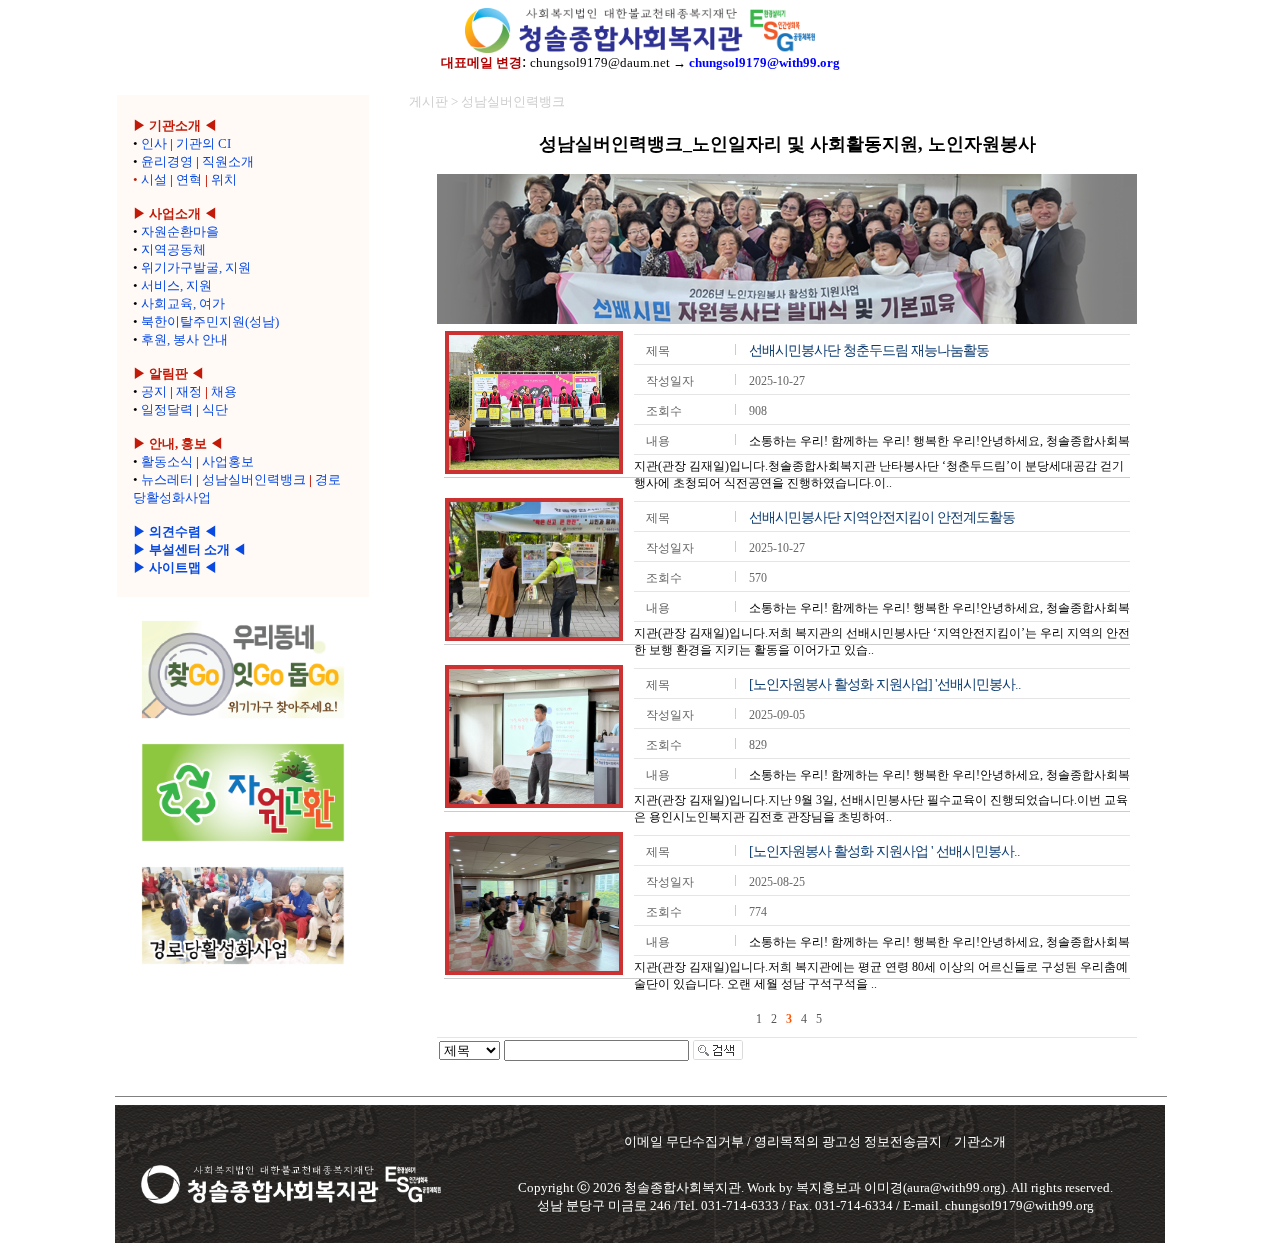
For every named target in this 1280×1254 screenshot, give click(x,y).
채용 (224, 391)
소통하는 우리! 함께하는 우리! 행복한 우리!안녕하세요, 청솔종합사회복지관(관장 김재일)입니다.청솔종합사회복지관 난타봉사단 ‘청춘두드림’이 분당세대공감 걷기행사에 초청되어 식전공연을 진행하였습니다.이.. (882, 462)
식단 (215, 409)
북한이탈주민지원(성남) (210, 321)
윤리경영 (167, 161)
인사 (154, 143)
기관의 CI (203, 143)
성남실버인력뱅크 (254, 479)
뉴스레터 (167, 479)
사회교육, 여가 (183, 303)
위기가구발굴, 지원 (196, 267)
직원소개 (228, 161)
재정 (189, 391)
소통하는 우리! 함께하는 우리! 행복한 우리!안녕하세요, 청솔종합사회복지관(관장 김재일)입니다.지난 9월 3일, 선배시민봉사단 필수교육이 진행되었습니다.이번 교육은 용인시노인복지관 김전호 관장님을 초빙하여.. (882, 796)
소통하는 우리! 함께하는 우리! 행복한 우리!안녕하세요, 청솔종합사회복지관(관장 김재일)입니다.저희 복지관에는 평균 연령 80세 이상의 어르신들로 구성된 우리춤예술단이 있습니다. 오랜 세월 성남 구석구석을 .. (882, 963)
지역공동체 (173, 249)
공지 (154, 391)
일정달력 (167, 409)
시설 (154, 179)
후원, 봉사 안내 (184, 339)
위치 (224, 179)
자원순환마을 (180, 231)
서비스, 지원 (176, 285)
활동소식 (167, 461)
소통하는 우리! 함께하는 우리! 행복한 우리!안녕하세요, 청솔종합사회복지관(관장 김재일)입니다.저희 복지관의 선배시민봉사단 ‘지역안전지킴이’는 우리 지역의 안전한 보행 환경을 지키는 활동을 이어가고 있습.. (882, 629)
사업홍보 (228, 461)
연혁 (189, 179)
